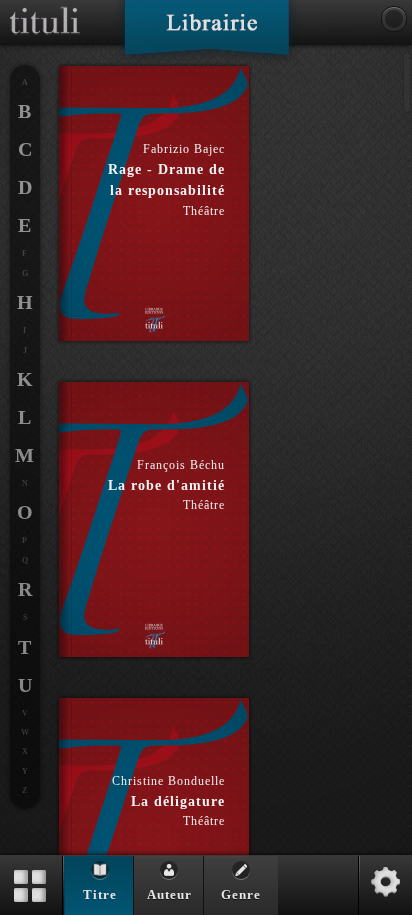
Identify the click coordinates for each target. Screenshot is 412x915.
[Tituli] (45, 8)
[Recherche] (394, 19)
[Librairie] (206, 34)
